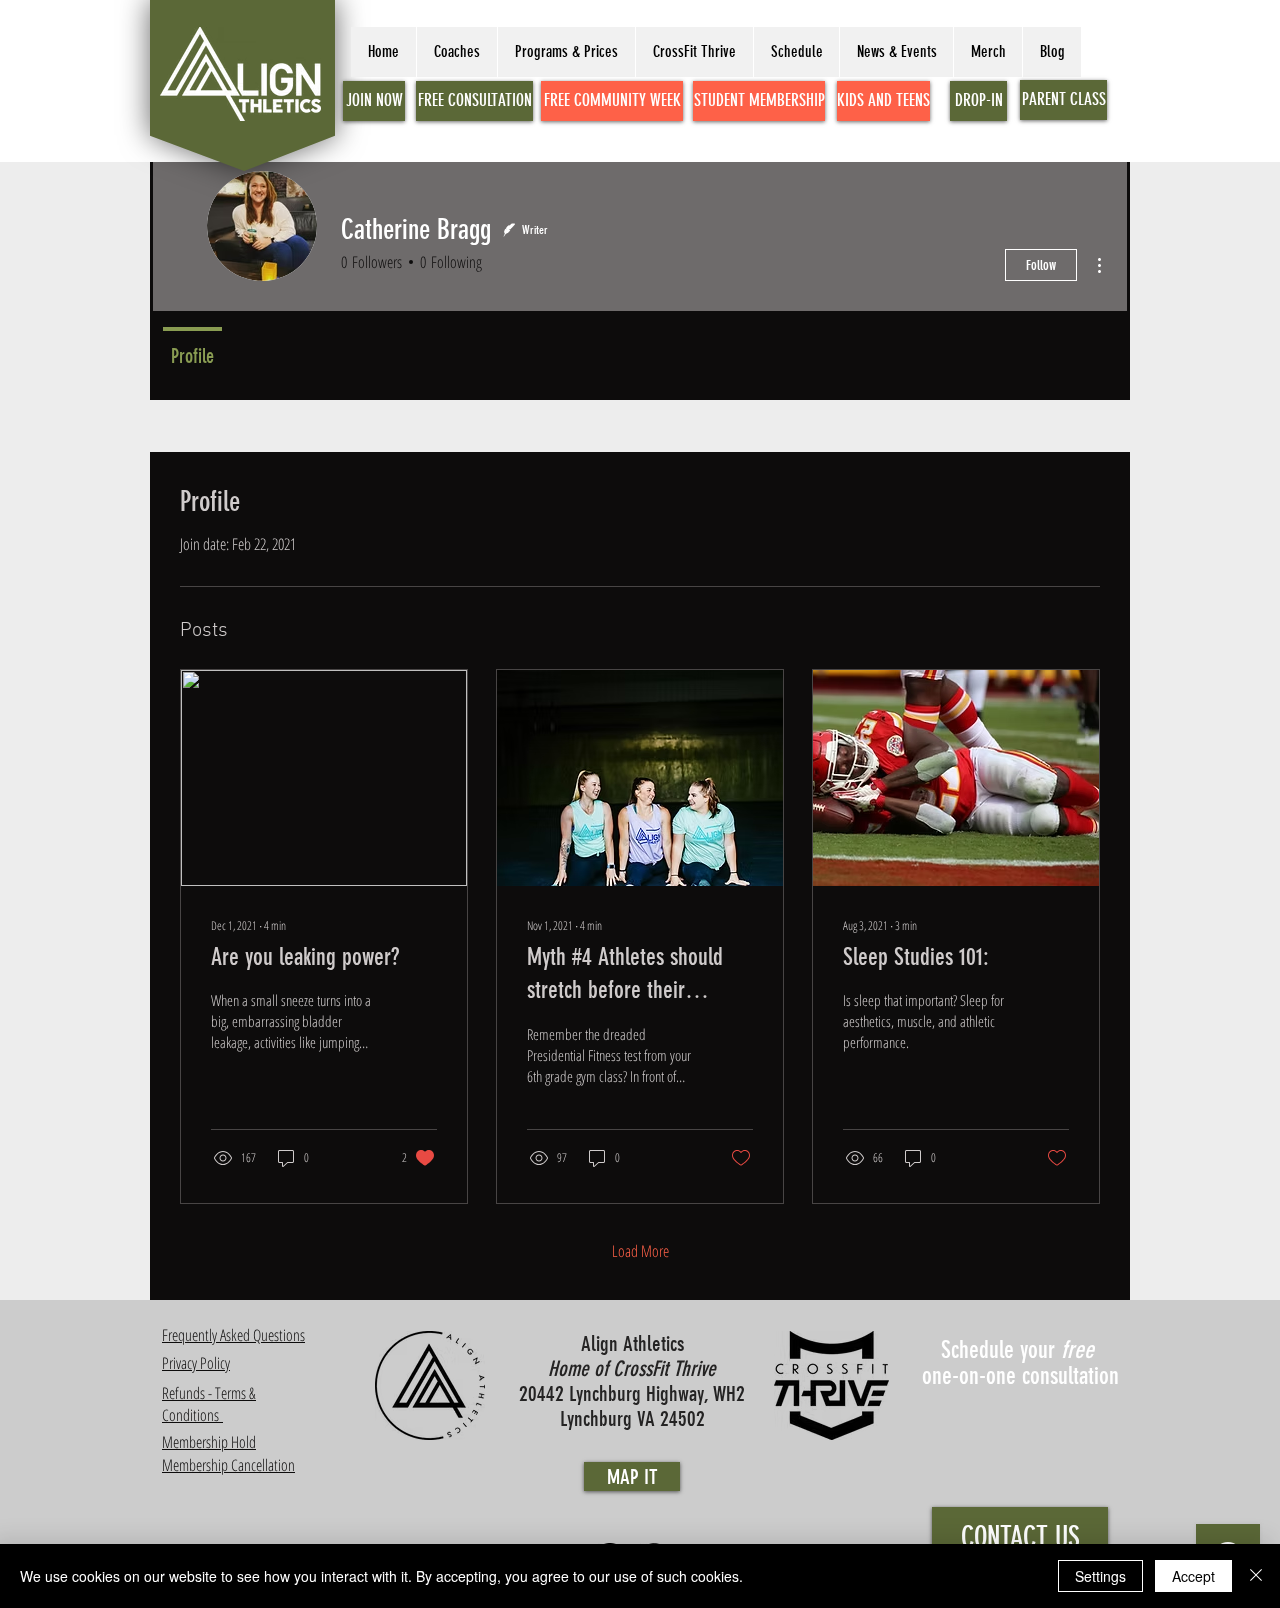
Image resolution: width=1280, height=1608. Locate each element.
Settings (1100, 1576)
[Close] (1256, 1576)
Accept (1193, 1576)
